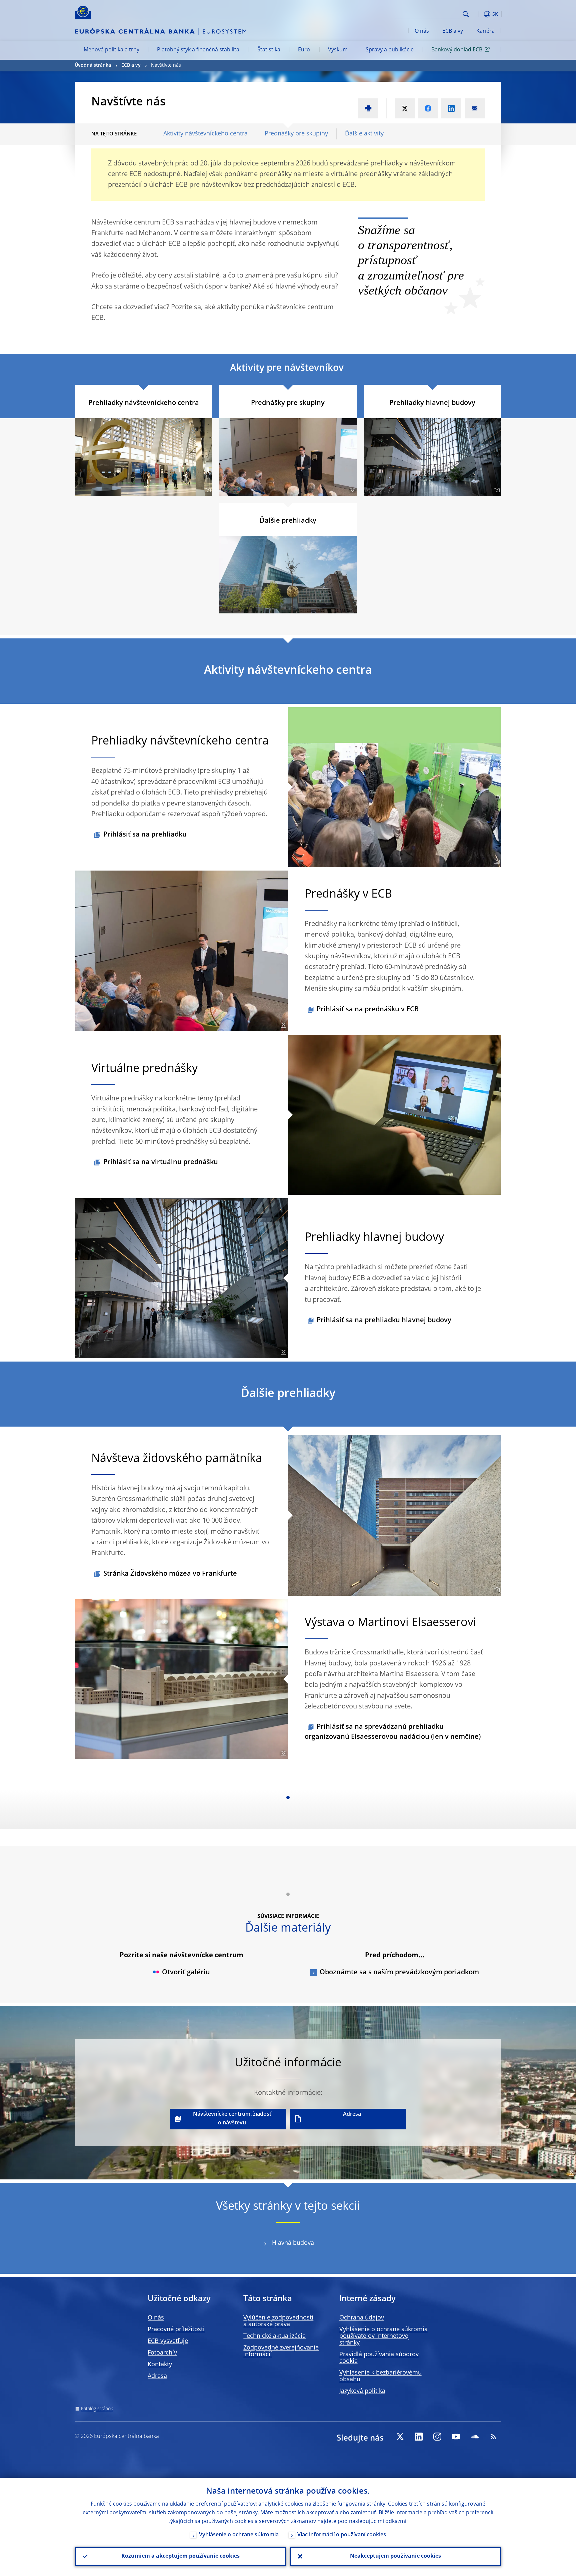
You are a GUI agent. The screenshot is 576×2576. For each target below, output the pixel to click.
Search (466, 14)
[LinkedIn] (419, 2437)
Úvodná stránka (93, 65)
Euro (304, 50)
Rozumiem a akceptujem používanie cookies (180, 2556)
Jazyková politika (362, 2391)
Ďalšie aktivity (364, 134)
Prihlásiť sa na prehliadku (145, 835)
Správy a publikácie (390, 50)
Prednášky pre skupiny (296, 134)
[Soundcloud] (475, 2437)
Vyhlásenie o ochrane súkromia (239, 2535)
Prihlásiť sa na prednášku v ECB (368, 1010)
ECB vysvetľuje (168, 2341)
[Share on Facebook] (428, 108)
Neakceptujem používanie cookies (395, 2556)
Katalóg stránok (97, 2409)
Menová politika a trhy (111, 50)
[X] (400, 2437)
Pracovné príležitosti (176, 2330)
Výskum (338, 50)
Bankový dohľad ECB (457, 50)
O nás (422, 31)
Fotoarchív (162, 2353)
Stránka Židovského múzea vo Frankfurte (170, 1574)
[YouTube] (456, 2437)
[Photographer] (207, 490)
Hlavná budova (293, 2243)
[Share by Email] (475, 108)
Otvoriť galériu (186, 1973)
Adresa (352, 2114)
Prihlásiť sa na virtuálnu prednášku (161, 1162)
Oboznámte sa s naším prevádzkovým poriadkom (399, 1973)
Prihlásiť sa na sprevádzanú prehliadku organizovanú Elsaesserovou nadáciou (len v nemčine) (393, 1732)
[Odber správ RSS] (493, 2437)
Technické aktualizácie (274, 2336)
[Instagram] (437, 2437)
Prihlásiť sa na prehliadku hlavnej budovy (384, 1321)
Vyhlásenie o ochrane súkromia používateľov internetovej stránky (383, 2336)
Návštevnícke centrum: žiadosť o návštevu (232, 2119)
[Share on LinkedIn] (451, 108)
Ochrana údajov (362, 2318)
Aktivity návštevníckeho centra (205, 134)
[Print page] (368, 108)
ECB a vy (453, 31)
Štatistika (269, 50)
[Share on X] (405, 108)
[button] (478, 14)
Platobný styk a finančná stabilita (198, 50)
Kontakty (160, 2365)
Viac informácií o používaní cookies (342, 2535)
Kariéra (485, 31)
